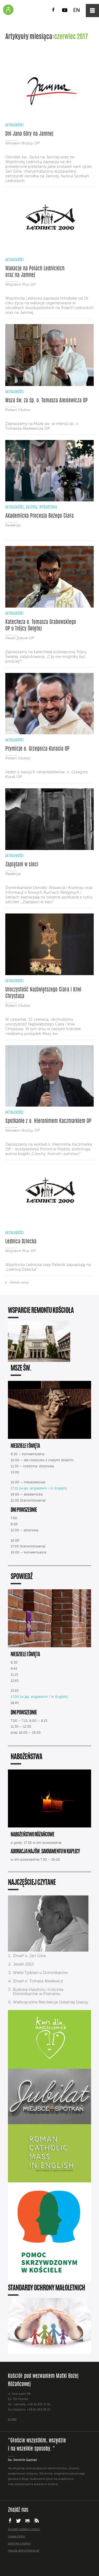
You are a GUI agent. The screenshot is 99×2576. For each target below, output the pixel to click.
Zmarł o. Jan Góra (29, 1956)
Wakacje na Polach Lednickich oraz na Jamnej (35, 272)
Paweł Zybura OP (20, 638)
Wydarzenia (48, 507)
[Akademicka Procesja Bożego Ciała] (49, 500)
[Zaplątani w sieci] (49, 849)
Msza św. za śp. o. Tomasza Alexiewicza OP (46, 401)
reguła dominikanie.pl (23, 2551)
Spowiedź (22, 1577)
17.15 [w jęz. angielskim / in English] (39, 1489)
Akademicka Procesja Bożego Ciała (39, 516)
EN (77, 11)
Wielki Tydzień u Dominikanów (40, 1973)
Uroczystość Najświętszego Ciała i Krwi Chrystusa (43, 993)
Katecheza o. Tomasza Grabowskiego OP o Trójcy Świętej (41, 626)
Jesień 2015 (23, 1964)
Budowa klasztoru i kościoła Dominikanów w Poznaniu (38, 1992)
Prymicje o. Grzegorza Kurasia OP (37, 749)
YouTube (65, 10)
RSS (37, 2521)
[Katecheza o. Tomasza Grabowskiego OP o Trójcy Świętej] (49, 607)
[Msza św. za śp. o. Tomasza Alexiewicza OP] (49, 385)
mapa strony (17, 2536)
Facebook (53, 10)
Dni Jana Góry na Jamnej (29, 134)
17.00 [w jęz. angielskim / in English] (39, 1697)
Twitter (18, 2521)
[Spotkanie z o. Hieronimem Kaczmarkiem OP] (49, 1106)
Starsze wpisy (19, 1283)
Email (28, 2521)
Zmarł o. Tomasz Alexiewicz (38, 1981)
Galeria (32, 507)
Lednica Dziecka (21, 1242)
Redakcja (13, 525)
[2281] (48, 1951)
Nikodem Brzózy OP (22, 143)
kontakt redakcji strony (24, 2529)
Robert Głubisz (18, 410)
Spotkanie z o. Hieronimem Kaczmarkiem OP (48, 1121)
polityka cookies (19, 2544)
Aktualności (15, 125)
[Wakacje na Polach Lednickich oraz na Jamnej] (49, 253)
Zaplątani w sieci (22, 865)
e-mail (12, 2419)
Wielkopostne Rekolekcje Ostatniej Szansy (51, 2002)
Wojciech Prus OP (20, 285)
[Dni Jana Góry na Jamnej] (49, 118)
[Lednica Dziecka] (49, 1226)
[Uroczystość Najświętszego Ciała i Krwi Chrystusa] (49, 974)
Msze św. (21, 1369)
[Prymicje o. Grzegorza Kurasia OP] (49, 733)
